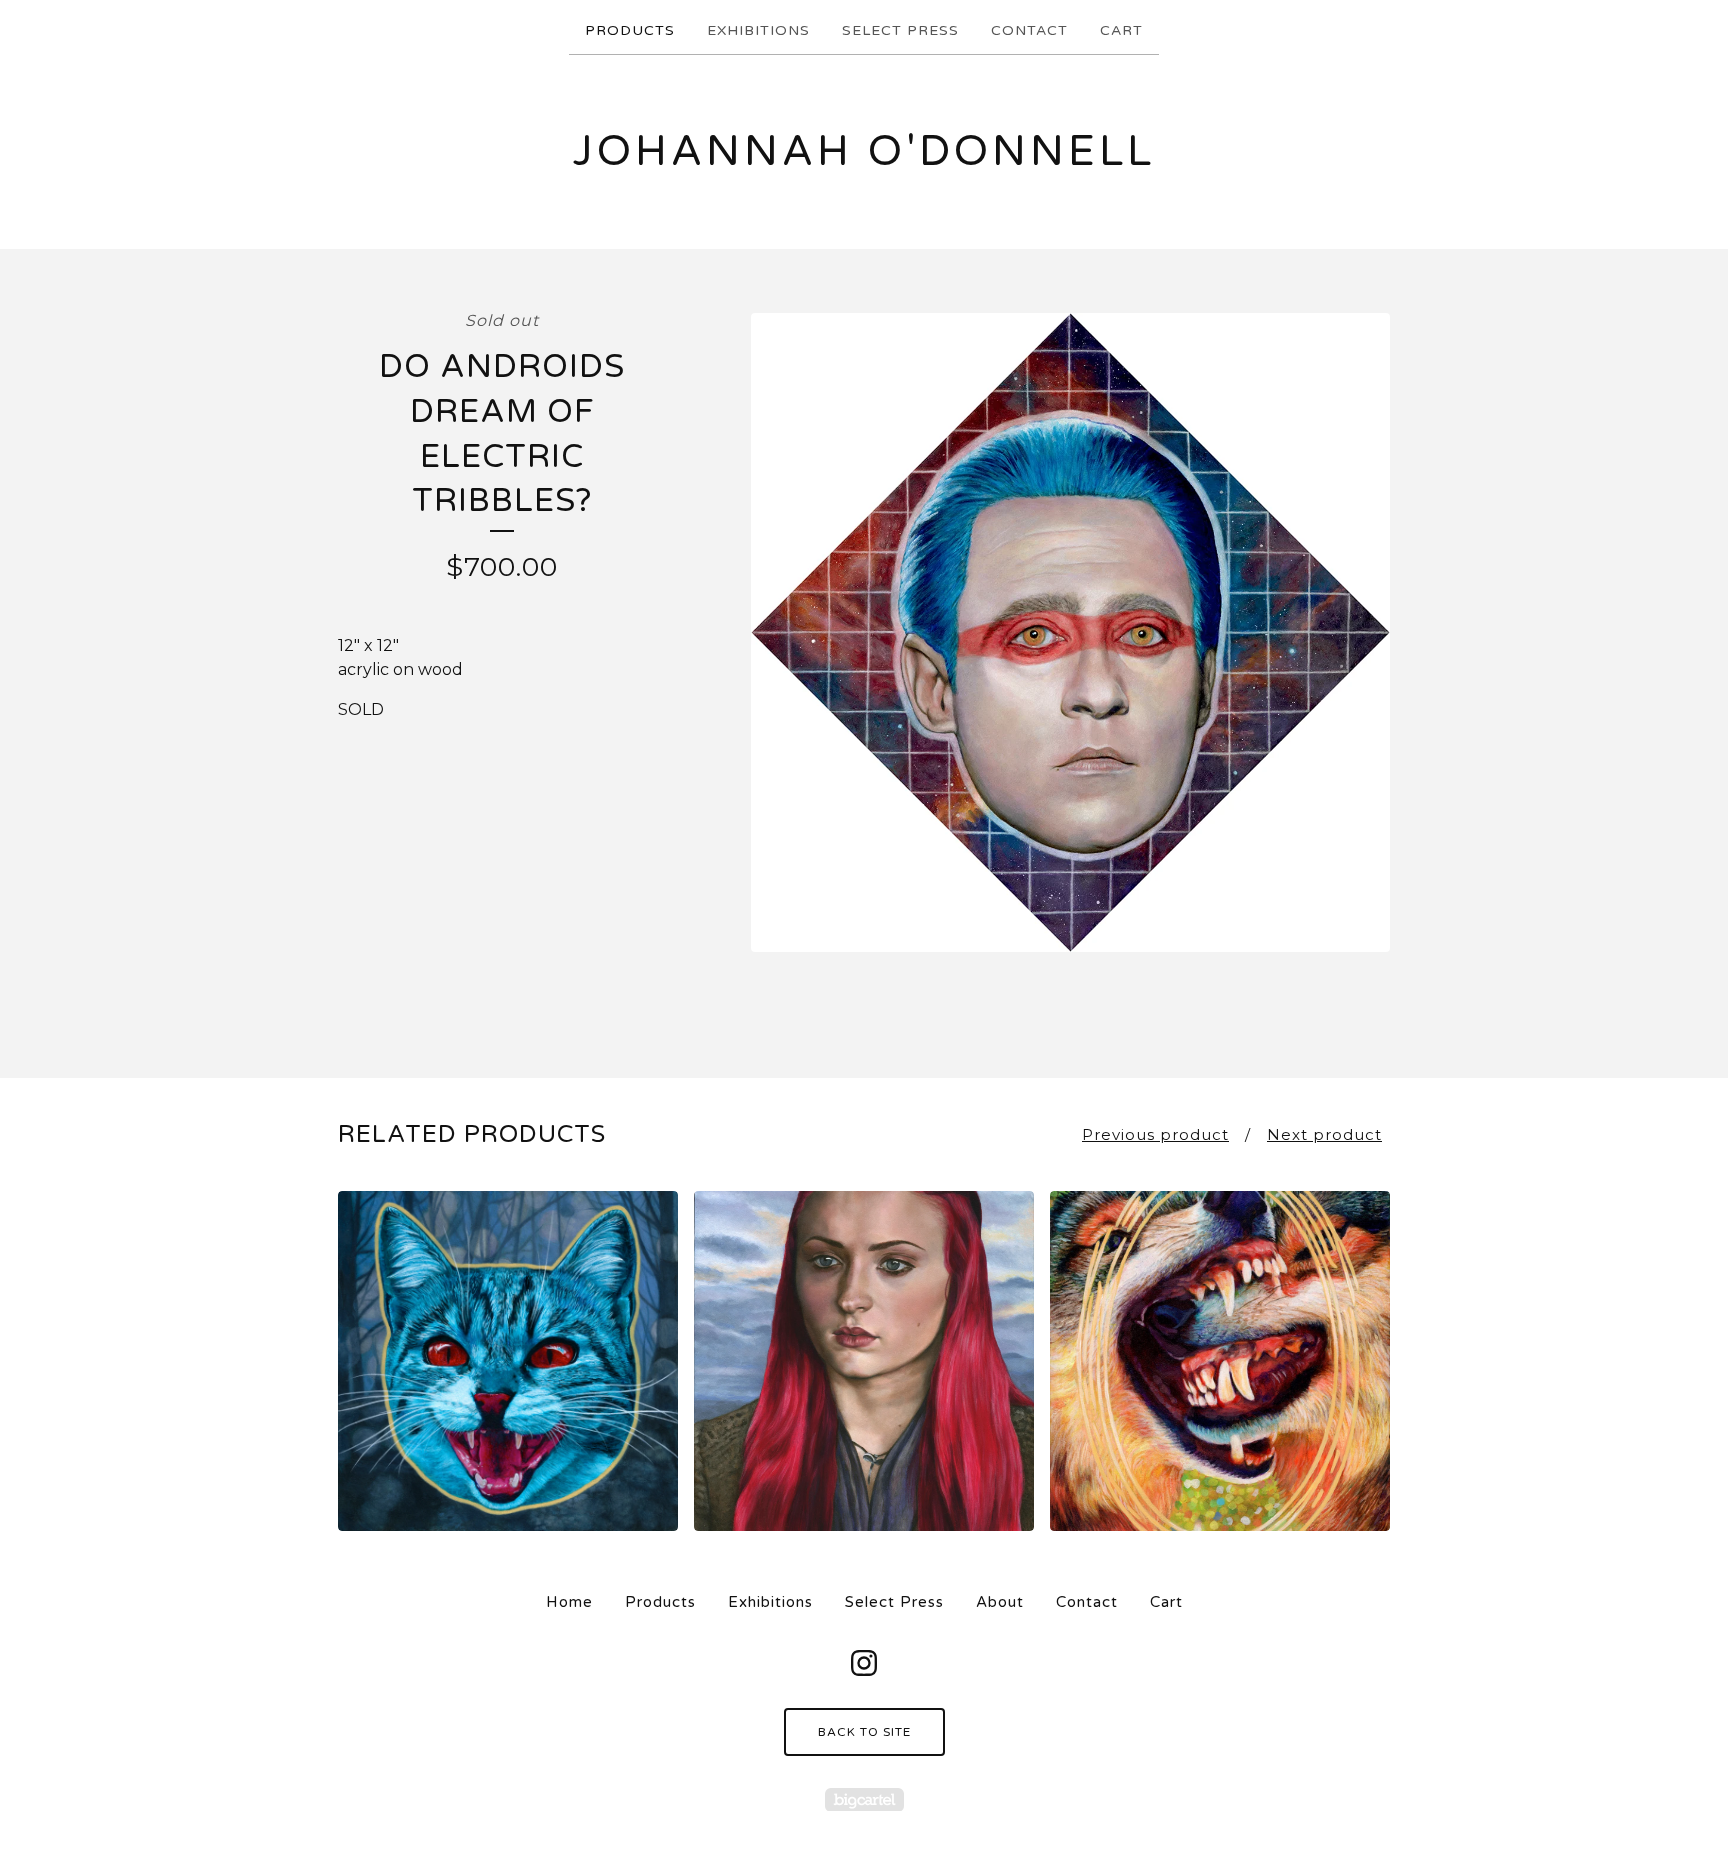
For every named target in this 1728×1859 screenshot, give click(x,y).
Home (569, 1602)
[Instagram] (864, 1663)
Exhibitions (758, 30)
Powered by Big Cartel (864, 1799)
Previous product (1155, 1134)
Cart (1121, 30)
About (1000, 1602)
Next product (1324, 1134)
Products (630, 30)
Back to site (864, 1732)
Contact (1029, 30)
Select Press (900, 30)
